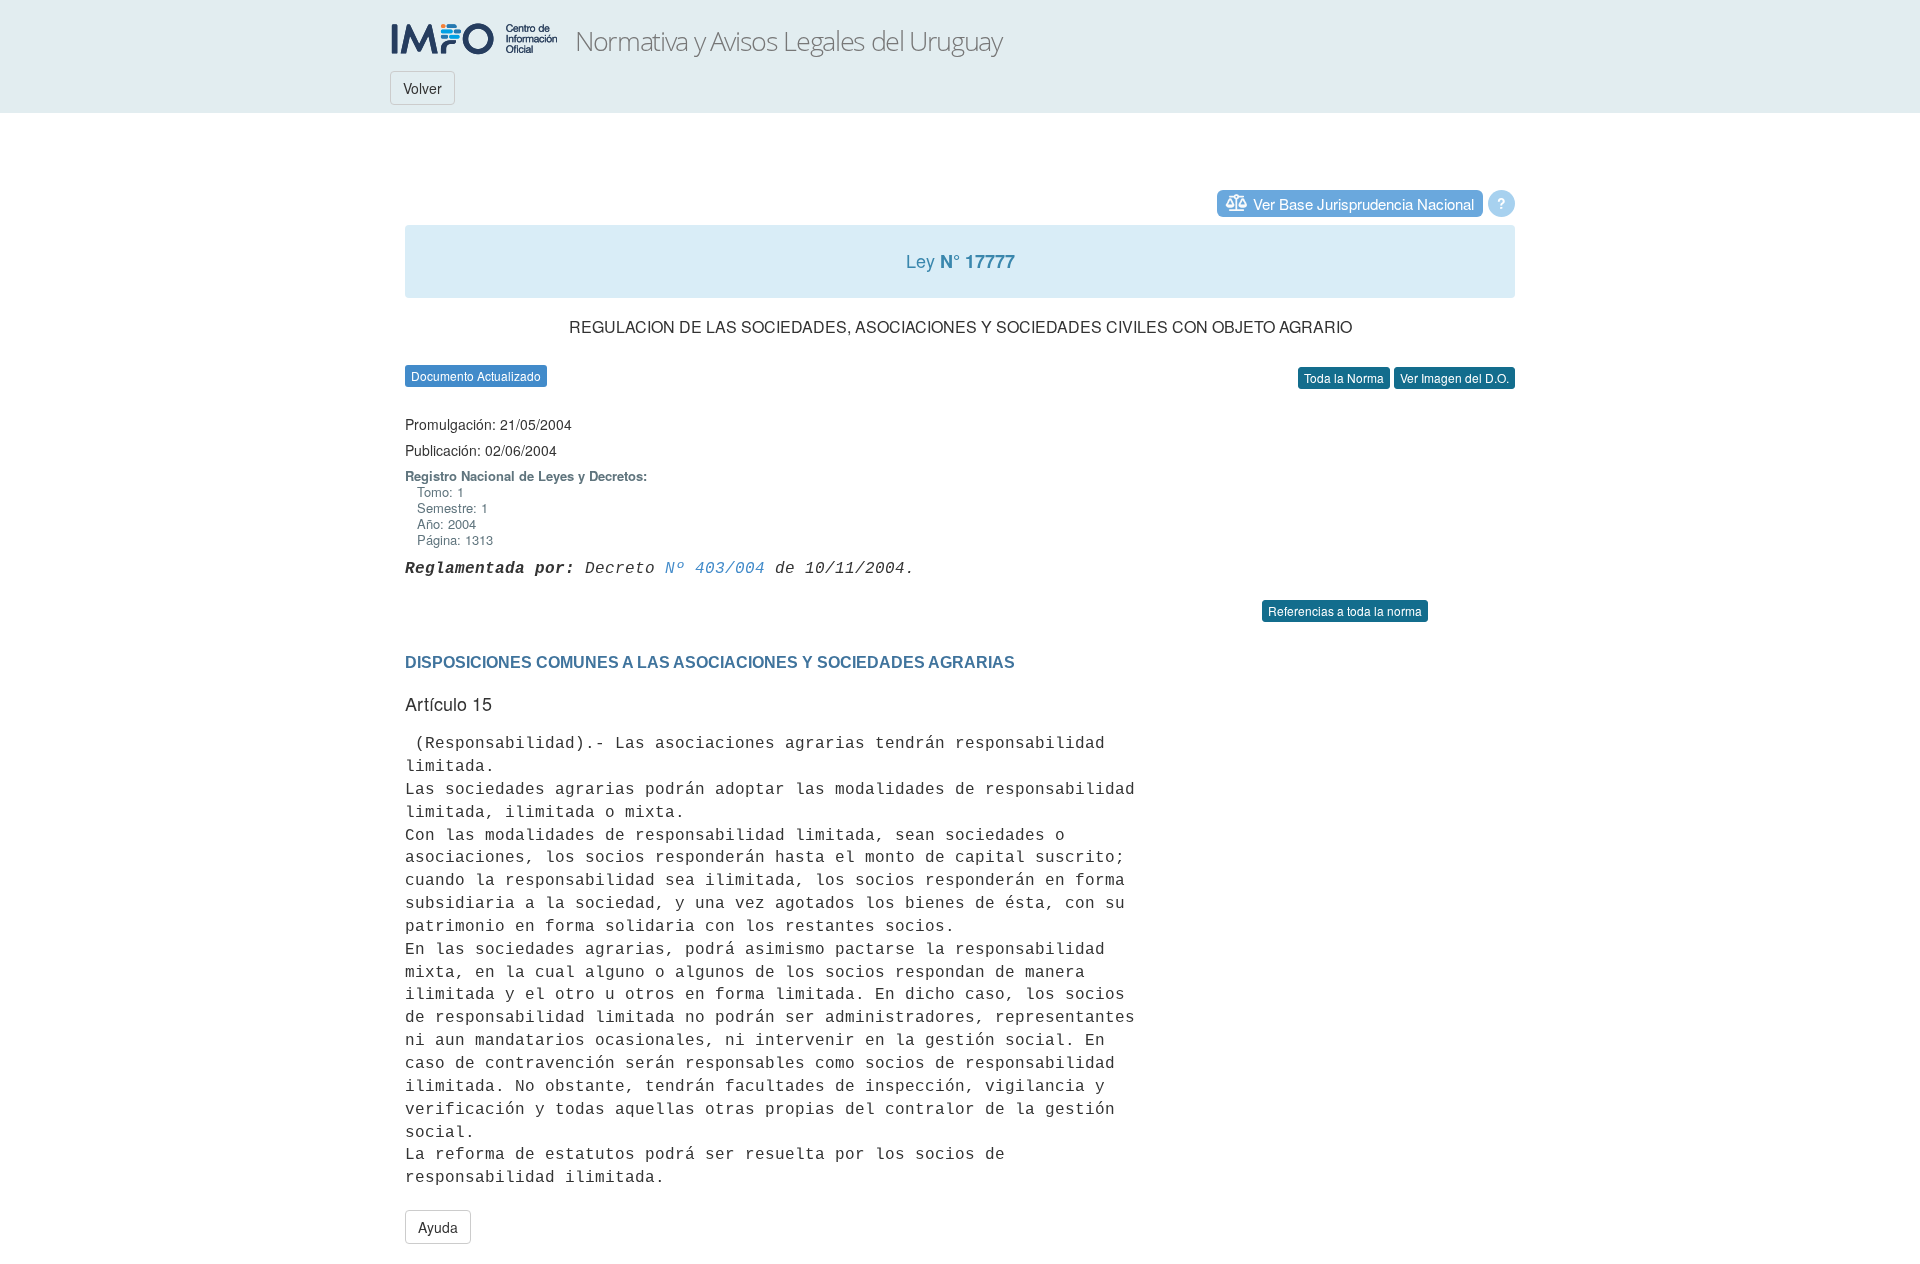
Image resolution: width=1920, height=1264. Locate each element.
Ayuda (438, 1227)
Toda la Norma (1344, 377)
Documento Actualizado (476, 375)
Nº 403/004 (715, 569)
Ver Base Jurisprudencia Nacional (1363, 203)
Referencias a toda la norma (1345, 610)
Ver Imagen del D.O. (1454, 377)
